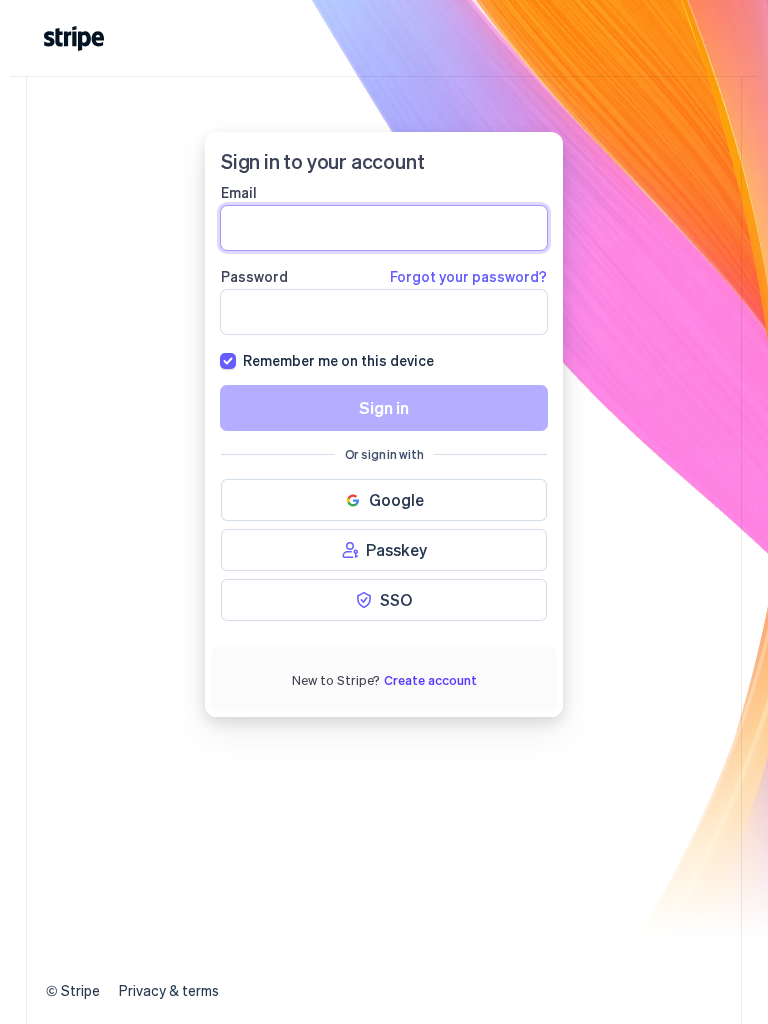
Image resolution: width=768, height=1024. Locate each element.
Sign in (384, 407)
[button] (384, 500)
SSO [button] (396, 599)
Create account (430, 679)
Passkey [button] (396, 549)
